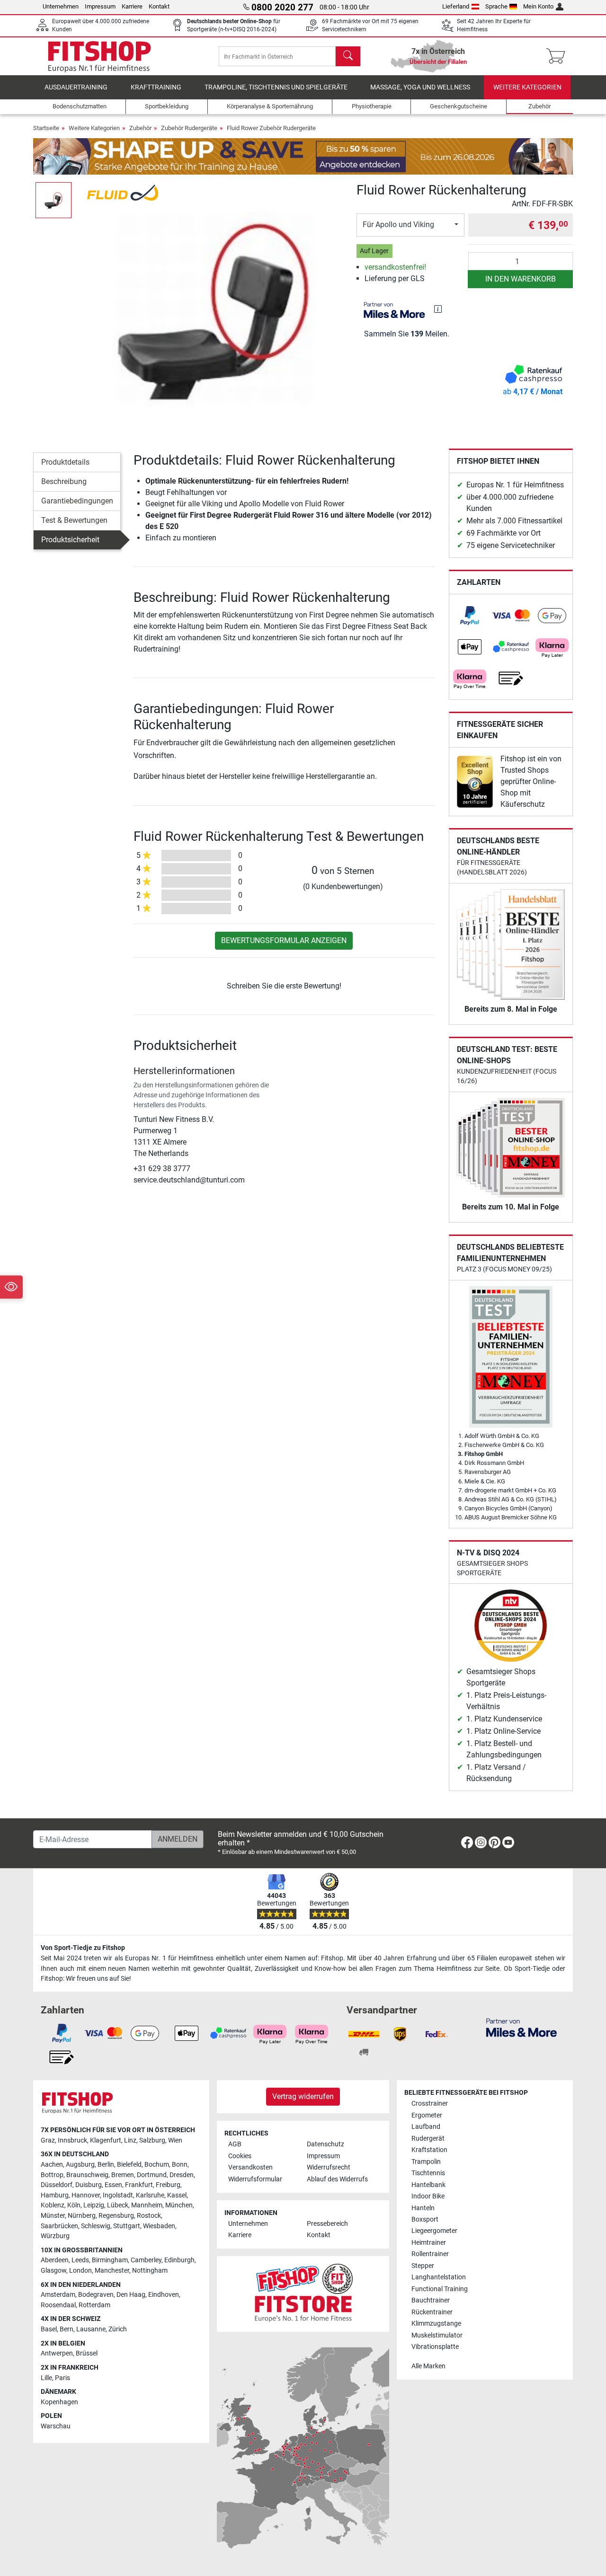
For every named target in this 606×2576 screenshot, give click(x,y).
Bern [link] (67, 2329)
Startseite (46, 128)
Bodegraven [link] (96, 2295)
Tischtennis (428, 2173)
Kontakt (159, 6)
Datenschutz (325, 2144)
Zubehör (140, 128)
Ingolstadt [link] (118, 2195)
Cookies (240, 2156)
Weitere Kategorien (527, 87)
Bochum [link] (157, 2165)
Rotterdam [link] (94, 2305)
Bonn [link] (180, 2165)
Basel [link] (49, 2329)
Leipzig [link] (94, 2205)
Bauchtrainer (431, 2300)
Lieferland (456, 6)
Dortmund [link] (152, 2175)
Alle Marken (428, 2366)
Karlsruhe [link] (150, 2195)
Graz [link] (48, 2140)
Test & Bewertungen (74, 520)
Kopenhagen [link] (59, 2402)
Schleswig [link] (96, 2226)
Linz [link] (130, 2140)
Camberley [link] (146, 2260)
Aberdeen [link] (55, 2260)
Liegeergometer (434, 2231)
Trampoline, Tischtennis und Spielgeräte (276, 87)
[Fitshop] (99, 56)
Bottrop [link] (52, 2175)
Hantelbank (428, 2185)
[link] (470, 616)
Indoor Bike (428, 2196)
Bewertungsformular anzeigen (284, 940)
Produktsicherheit (70, 540)
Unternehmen (61, 6)
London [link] (80, 2271)
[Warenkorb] (558, 56)
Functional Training (440, 2289)
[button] (53, 200)
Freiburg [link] (168, 2185)
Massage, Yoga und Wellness (420, 87)
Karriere (132, 6)
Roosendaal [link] (58, 2305)
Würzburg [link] (55, 2236)
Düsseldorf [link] (57, 2185)
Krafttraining (156, 87)
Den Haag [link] (131, 2295)
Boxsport (425, 2219)
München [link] (179, 2205)
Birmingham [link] (110, 2260)
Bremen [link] (123, 2175)
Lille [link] (46, 2378)
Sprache (496, 6)
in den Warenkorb (521, 279)
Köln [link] (74, 2205)
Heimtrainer (429, 2243)
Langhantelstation (439, 2277)
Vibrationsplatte (435, 2347)
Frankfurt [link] (139, 2185)
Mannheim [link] (147, 2205)
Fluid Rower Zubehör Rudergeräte (271, 128)
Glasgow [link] (53, 2271)
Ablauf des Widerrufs (337, 2179)
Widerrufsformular (255, 2179)
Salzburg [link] (152, 2140)
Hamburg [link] (55, 2195)
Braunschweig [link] (87, 2175)
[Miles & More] (521, 2027)
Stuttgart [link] (127, 2226)
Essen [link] (113, 2185)
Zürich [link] (118, 2329)
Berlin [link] (106, 2165)
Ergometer (427, 2115)
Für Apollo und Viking (398, 225)
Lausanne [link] (91, 2329)
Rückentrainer (432, 2312)
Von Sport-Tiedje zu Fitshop (83, 1948)
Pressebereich (327, 2224)
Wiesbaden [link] (159, 2226)
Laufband (426, 2127)
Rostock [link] (149, 2216)
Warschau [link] (56, 2426)
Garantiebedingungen (77, 501)
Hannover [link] (86, 2195)
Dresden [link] (182, 2175)
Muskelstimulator (437, 2335)
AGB (235, 2144)
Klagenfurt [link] (106, 2140)
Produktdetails (65, 462)
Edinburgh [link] (179, 2260)
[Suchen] (348, 56)
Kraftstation (429, 2150)
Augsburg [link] (80, 2165)
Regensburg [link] (116, 2216)
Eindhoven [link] (164, 2295)
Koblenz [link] (53, 2205)
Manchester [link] (112, 2271)
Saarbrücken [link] (59, 2226)
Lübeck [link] (118, 2205)
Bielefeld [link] (129, 2165)
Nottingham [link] (150, 2271)
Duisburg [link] (89, 2185)
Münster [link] (53, 2216)
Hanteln (423, 2208)
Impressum (100, 6)
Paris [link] (62, 2378)
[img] (438, 309)
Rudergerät (428, 2139)
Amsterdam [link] (58, 2295)
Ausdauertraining (76, 87)
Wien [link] (175, 2140)
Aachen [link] (52, 2165)
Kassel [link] (177, 2195)
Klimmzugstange (436, 2324)
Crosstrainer (430, 2104)
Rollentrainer (430, 2254)
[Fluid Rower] (123, 192)
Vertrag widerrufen (303, 2096)
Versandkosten (250, 2167)
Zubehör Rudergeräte (189, 128)
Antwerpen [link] (57, 2353)
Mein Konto (538, 6)
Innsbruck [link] (72, 2140)
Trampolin (426, 2162)
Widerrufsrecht (329, 2167)
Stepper (423, 2266)
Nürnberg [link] (82, 2216)
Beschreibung (64, 481)
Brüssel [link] (87, 2353)
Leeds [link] (80, 2260)
